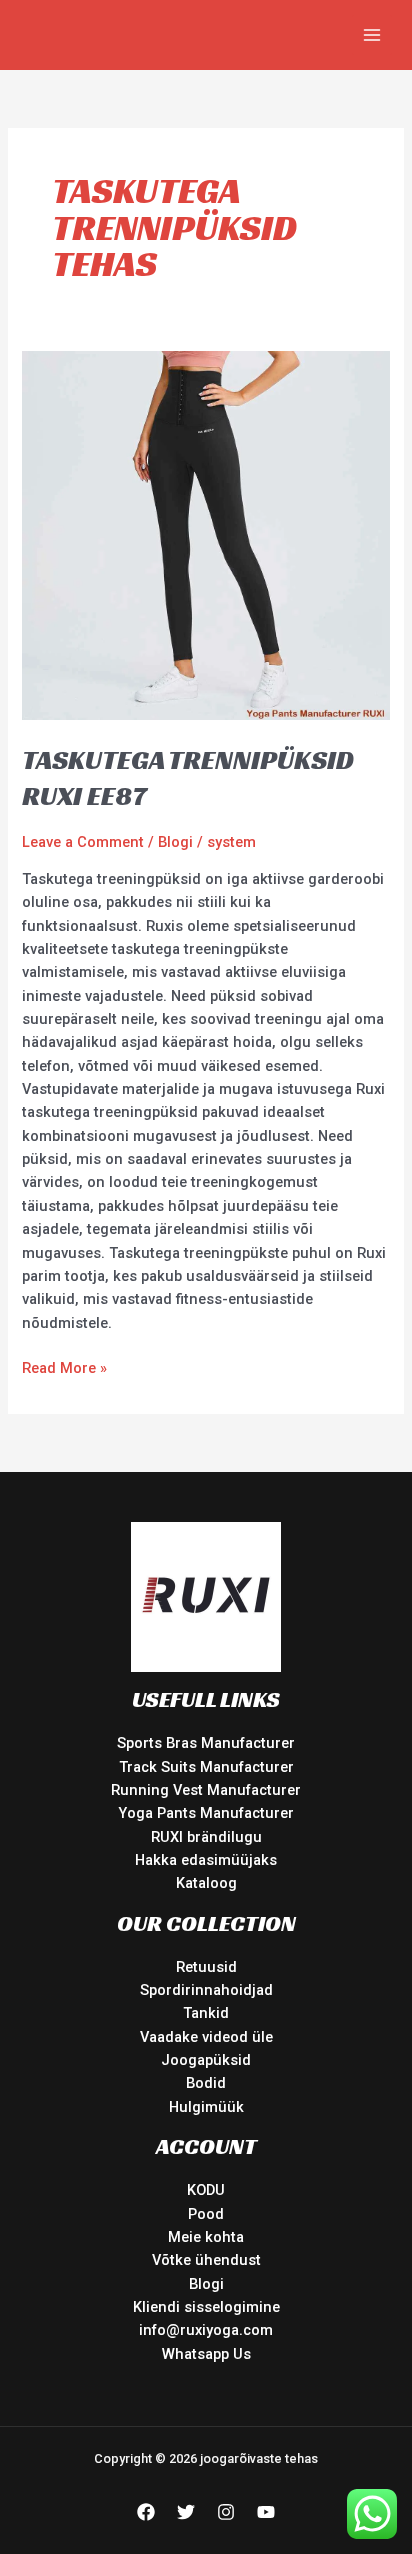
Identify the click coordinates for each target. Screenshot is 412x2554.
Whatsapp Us (206, 2354)
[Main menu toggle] (372, 35)
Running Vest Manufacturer (206, 1790)
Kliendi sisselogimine (206, 2307)
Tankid (206, 2013)
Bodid (206, 2083)
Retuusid (206, 1967)
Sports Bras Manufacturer (206, 1743)
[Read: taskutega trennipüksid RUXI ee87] (205, 535)
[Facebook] (146, 2512)
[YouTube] (266, 2512)
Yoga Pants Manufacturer (206, 1813)
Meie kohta (206, 2237)
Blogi (175, 842)
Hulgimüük (206, 2107)
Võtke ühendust (206, 2260)
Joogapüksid (206, 2060)
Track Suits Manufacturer (206, 1767)
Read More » (64, 1367)
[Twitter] (186, 2512)
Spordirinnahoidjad (206, 1990)
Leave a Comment (83, 842)
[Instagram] (226, 2512)
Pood (206, 2214)
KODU (206, 2190)
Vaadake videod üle (206, 2037)
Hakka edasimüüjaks (206, 1860)
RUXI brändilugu (206, 1837)
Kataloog (206, 1883)
